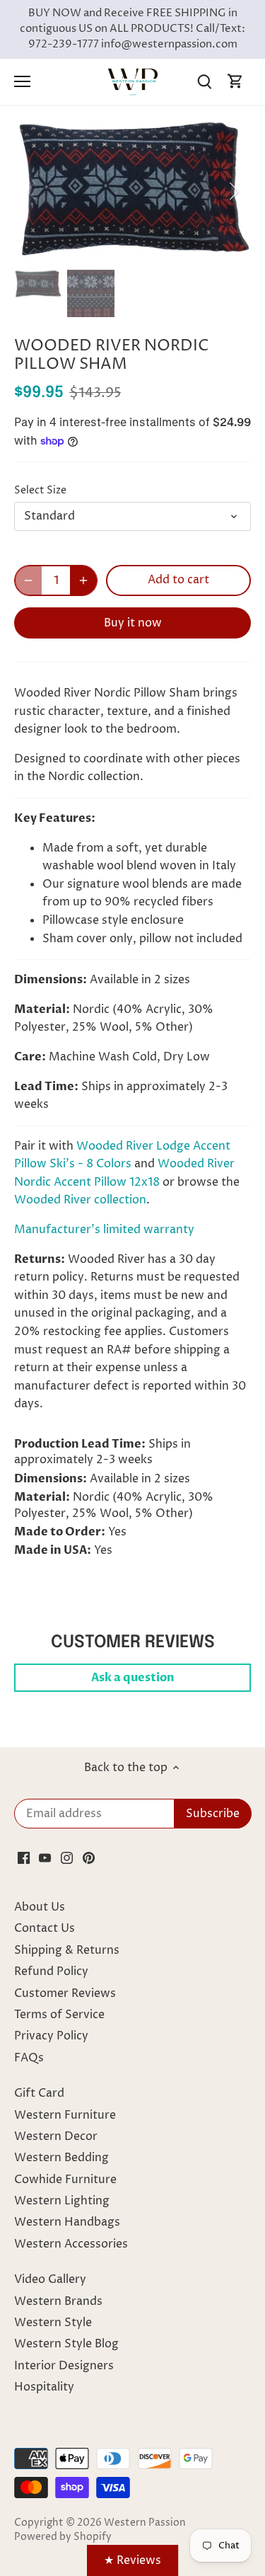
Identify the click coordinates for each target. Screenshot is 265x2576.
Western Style (53, 2323)
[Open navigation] (22, 81)
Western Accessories (71, 2244)
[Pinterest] (89, 1857)
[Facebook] (24, 1857)
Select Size (40, 491)
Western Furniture (65, 2115)
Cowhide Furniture (65, 2180)
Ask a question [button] (133, 1678)
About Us (40, 1907)
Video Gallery (50, 2279)
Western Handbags (67, 2222)
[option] (132, 191)
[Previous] (32, 191)
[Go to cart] (235, 82)
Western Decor (56, 2136)
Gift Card (39, 2093)
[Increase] (83, 580)
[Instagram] (67, 1857)
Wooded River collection (80, 1200)
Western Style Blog (66, 2344)
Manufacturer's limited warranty (104, 1230)
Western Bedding (61, 2158)
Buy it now (133, 623)
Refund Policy (51, 1971)
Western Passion (145, 2523)
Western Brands (58, 2301)
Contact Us (45, 1928)
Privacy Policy (51, 2036)
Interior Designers (64, 2366)
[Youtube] (45, 1857)
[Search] (204, 82)
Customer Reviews (65, 1993)
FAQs (29, 2058)
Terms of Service (59, 2015)
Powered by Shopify (63, 2537)
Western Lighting (62, 2201)
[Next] (233, 191)
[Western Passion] (133, 81)
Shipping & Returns (67, 1950)
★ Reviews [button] (132, 2560)
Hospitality (44, 2387)
